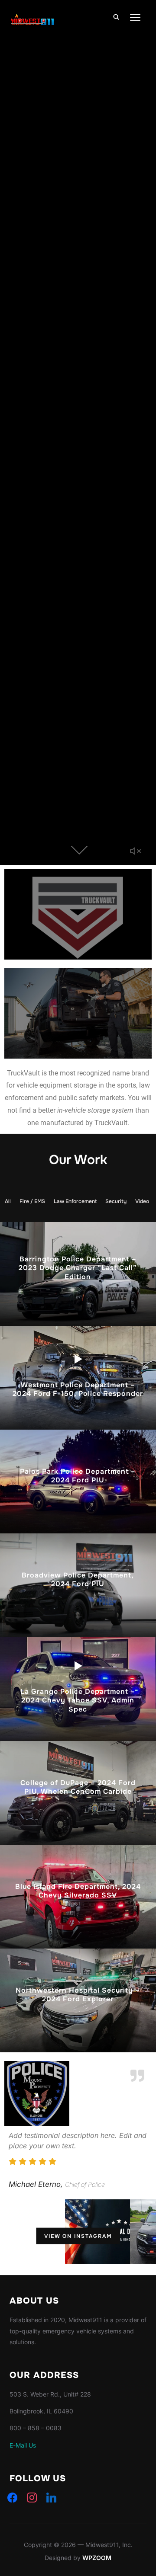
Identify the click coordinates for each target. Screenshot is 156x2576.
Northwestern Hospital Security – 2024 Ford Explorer (78, 1994)
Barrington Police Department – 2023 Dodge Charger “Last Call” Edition (78, 1268)
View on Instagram (78, 2236)
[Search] (116, 16)
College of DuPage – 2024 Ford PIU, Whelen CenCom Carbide (78, 1787)
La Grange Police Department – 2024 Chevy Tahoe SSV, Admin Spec (78, 1701)
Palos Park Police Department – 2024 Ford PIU (78, 1475)
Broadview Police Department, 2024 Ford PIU (78, 1579)
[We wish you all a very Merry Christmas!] (32, 2232)
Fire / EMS (32, 1201)
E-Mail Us (23, 2445)
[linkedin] (51, 2497)
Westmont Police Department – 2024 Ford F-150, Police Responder (78, 1389)
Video (142, 1201)
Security (116, 1201)
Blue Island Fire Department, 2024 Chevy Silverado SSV (78, 1891)
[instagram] (32, 2497)
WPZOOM (97, 2558)
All (8, 1201)
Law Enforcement (75, 1201)
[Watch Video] (78, 1359)
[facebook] (12, 2497)
